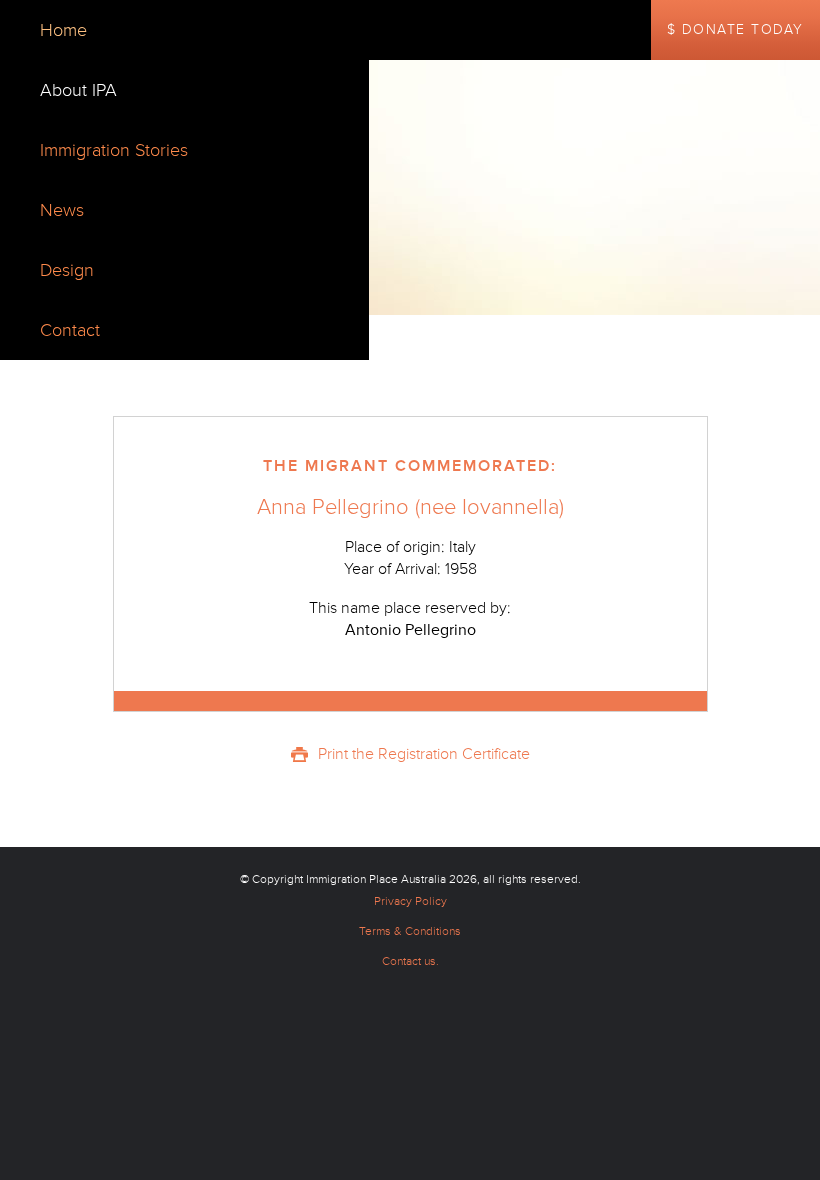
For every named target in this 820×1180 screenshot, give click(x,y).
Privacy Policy (410, 901)
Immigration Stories (114, 150)
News (62, 210)
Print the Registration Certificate (424, 754)
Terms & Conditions (410, 931)
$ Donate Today (735, 29)
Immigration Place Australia (376, 879)
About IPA (78, 90)
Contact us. (410, 961)
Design (67, 270)
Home (63, 30)
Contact (70, 330)
